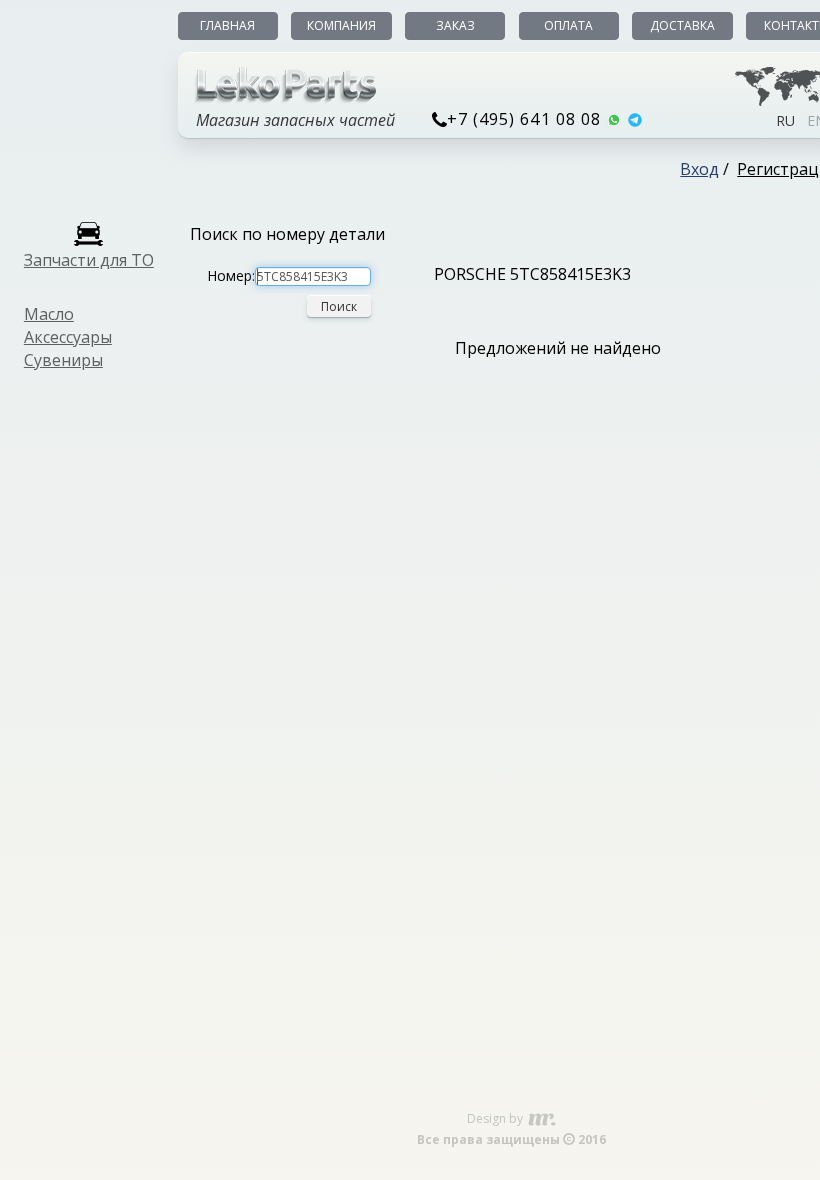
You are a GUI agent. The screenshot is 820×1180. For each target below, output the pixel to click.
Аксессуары (68, 337)
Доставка (682, 25)
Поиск (339, 306)
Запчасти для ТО (89, 260)
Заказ (455, 25)
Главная (227, 25)
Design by (496, 1118)
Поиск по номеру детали (287, 234)
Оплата (568, 25)
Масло (49, 314)
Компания (341, 25)
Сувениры (63, 360)
